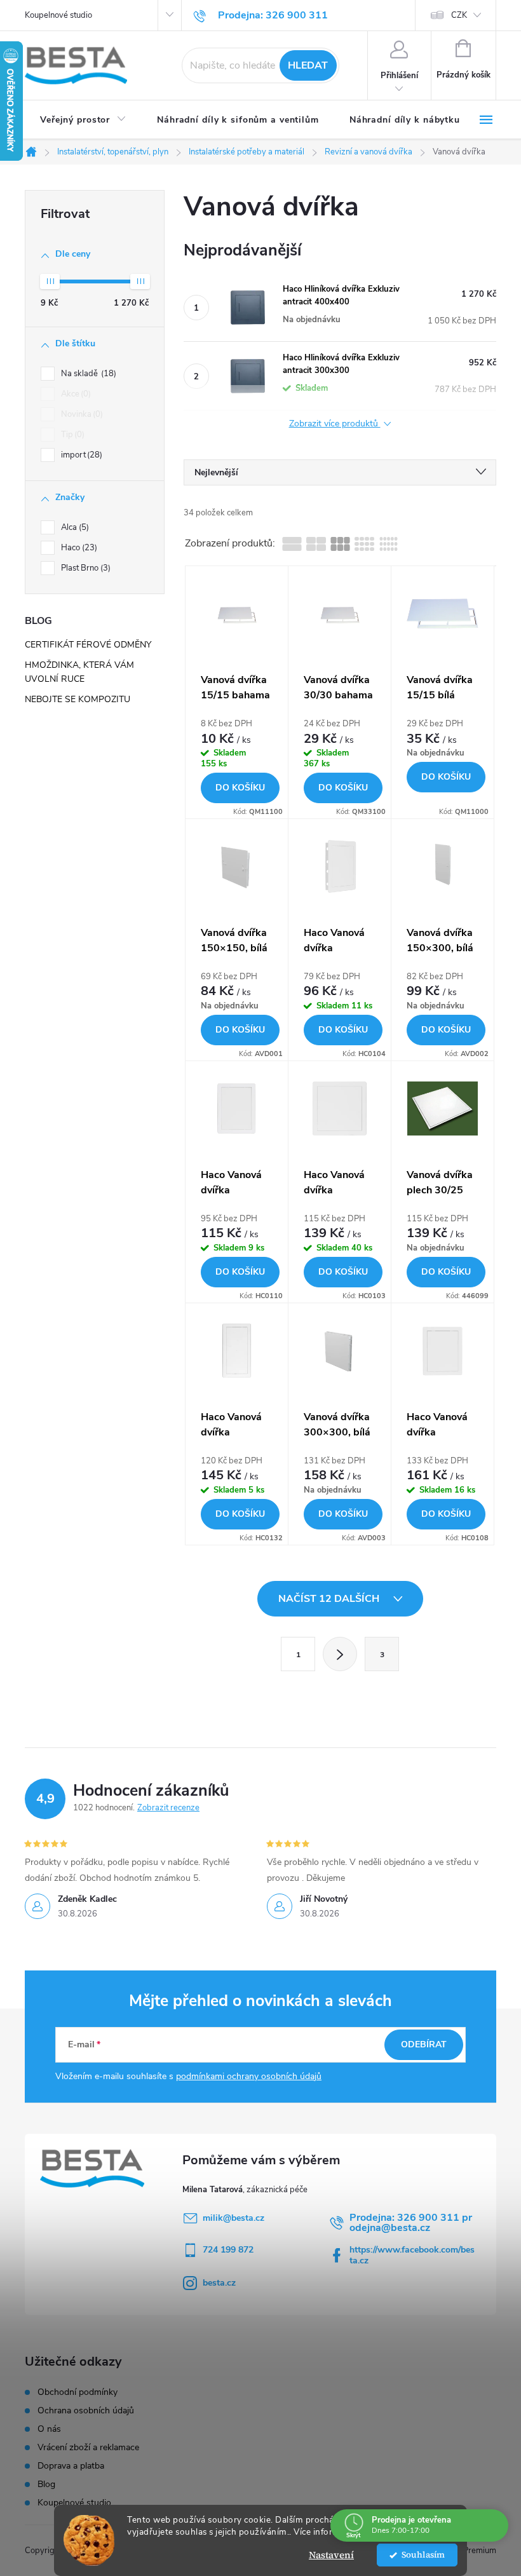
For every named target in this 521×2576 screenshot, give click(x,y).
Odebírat (424, 2044)
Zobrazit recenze (168, 1808)
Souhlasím (423, 2555)
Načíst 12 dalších (330, 1599)
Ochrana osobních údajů (86, 2411)
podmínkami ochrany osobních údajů (249, 2076)
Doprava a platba (71, 2466)
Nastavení (331, 2555)
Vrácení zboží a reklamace (88, 2448)
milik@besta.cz (233, 2218)
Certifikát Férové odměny (88, 645)
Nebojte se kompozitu (78, 699)
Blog (46, 2484)
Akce (75, 394)
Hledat (308, 65)
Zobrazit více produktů (335, 424)
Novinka (81, 414)
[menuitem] (83, 120)
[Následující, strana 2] (340, 1654)
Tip (71, 435)
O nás (49, 2429)
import (80, 455)
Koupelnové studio (58, 15)
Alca (74, 527)
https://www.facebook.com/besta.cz (412, 2255)
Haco (78, 548)
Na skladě (87, 374)
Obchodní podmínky (78, 2392)
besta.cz (219, 2283)
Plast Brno (85, 568)
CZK (459, 15)
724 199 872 (228, 2250)
